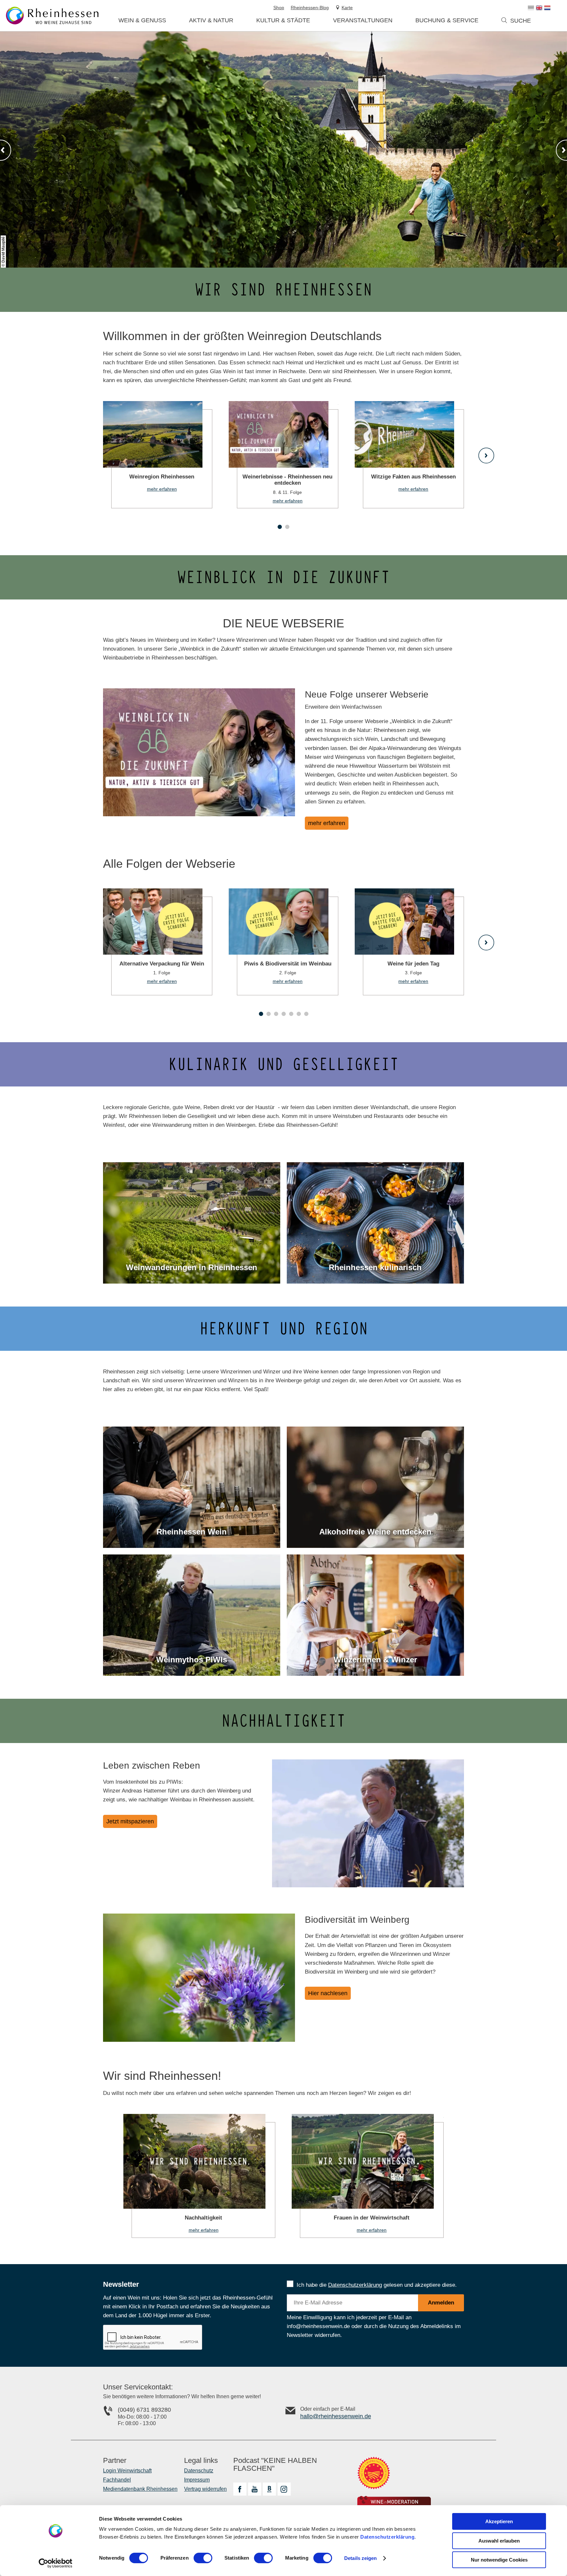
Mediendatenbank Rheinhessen (140, 2489)
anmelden (441, 2303)
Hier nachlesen (328, 1993)
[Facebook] (240, 2489)
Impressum (197, 2480)
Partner (115, 2461)
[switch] (203, 2558)
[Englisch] (539, 8)
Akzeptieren (499, 2521)
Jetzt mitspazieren (130, 1821)
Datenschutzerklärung (387, 2537)
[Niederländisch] (547, 8)
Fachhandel (117, 2480)
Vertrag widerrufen (205, 2489)
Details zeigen (360, 2558)
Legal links (201, 2461)
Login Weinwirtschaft (127, 2471)
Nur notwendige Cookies (499, 2560)
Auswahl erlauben (499, 2541)
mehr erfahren (158, 455)
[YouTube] (255, 2489)
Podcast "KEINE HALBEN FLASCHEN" (275, 2464)
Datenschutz (199, 2471)
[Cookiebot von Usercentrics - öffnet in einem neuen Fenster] (56, 2563)
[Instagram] (284, 2489)
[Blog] (269, 2489)
